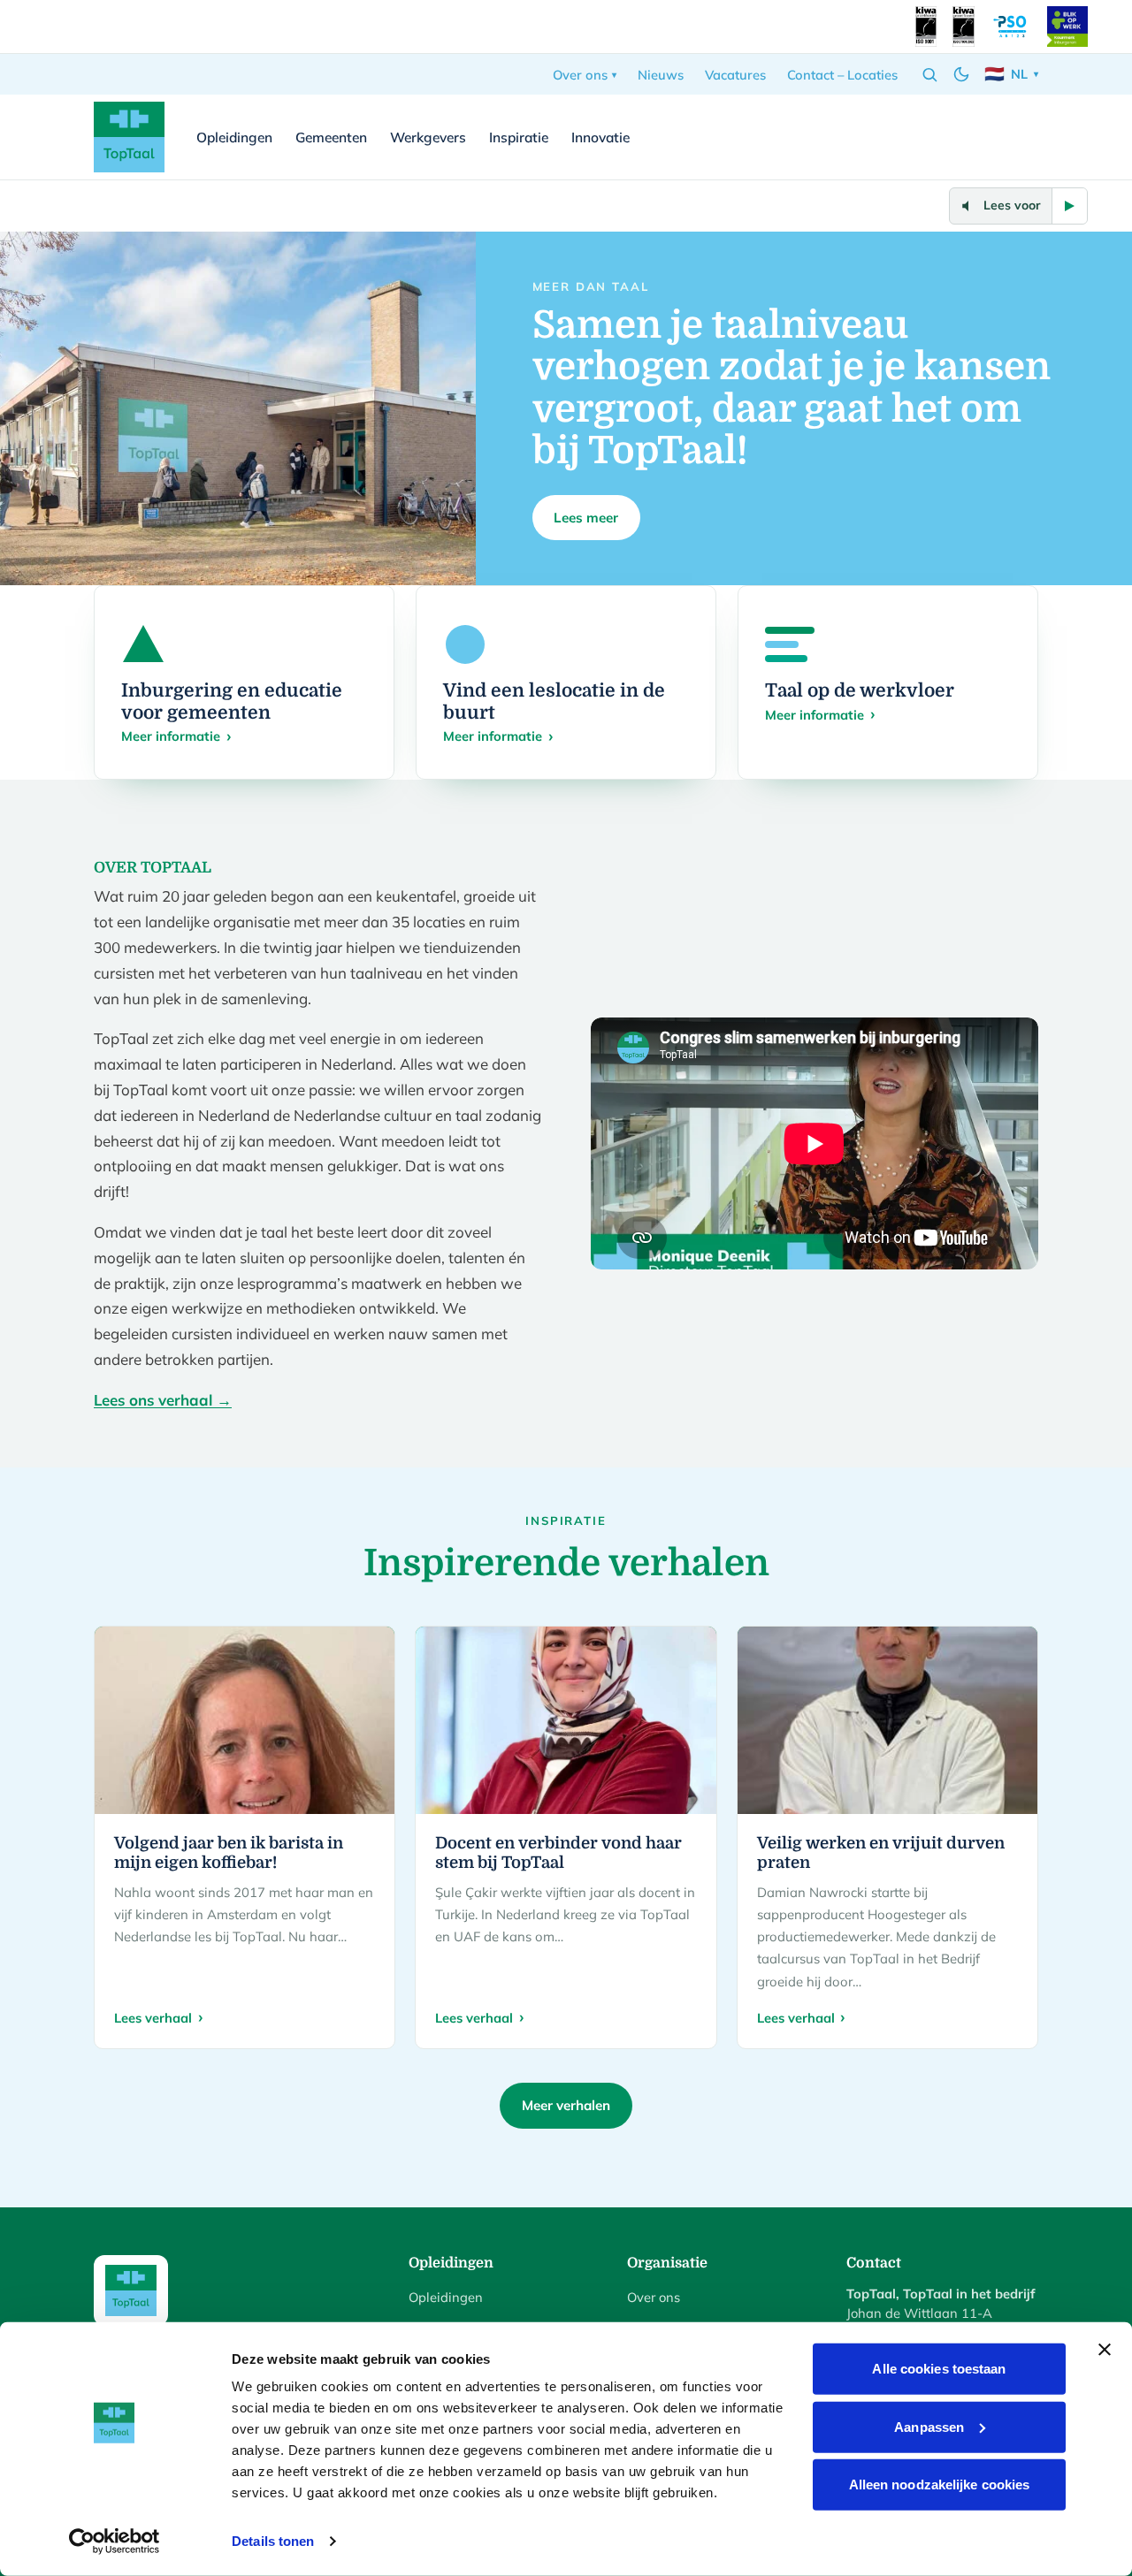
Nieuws (661, 75)
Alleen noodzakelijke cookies (940, 2485)
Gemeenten (331, 137)
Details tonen (273, 2541)
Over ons (580, 75)
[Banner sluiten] (1105, 2350)
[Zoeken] (929, 74)
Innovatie (600, 137)
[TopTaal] (129, 137)
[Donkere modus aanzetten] (961, 74)
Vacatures (735, 75)
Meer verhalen (566, 2105)
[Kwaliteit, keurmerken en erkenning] (926, 27)
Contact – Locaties (842, 75)
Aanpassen (929, 2426)
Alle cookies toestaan (939, 2369)
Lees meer (586, 518)
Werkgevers (428, 137)
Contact (991, 137)
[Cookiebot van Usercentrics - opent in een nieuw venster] (115, 2542)
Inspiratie (519, 137)
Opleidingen (234, 137)
